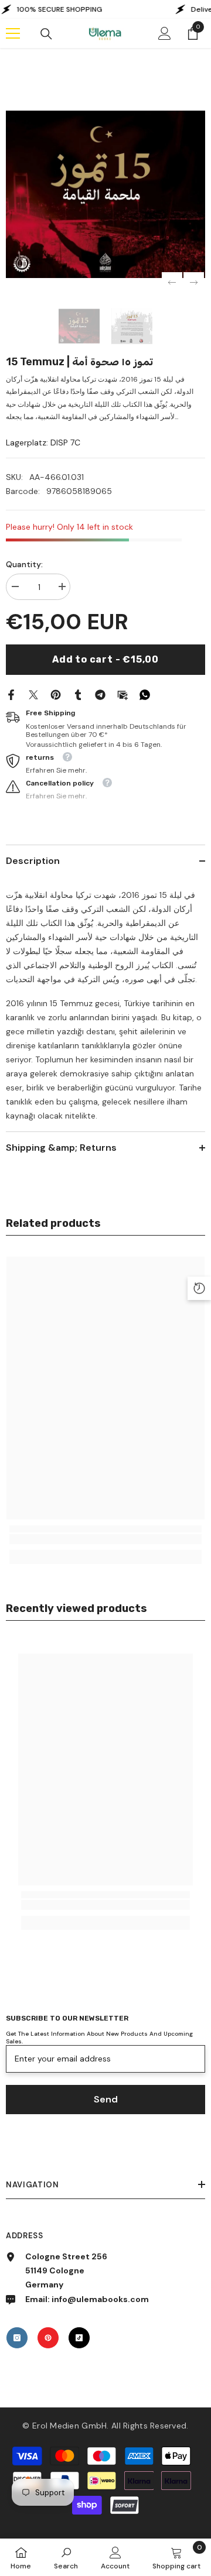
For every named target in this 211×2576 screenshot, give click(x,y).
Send (106, 2099)
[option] (105, 194)
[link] (105, 1539)
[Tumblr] (78, 694)
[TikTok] (79, 2338)
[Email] (122, 694)
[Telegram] (100, 694)
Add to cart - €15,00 (105, 659)
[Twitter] (33, 694)
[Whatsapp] (145, 694)
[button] (172, 282)
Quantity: (24, 564)
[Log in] (165, 33)
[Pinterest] (56, 694)
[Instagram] (17, 2338)
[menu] (13, 33)
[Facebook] (11, 694)
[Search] (46, 34)
